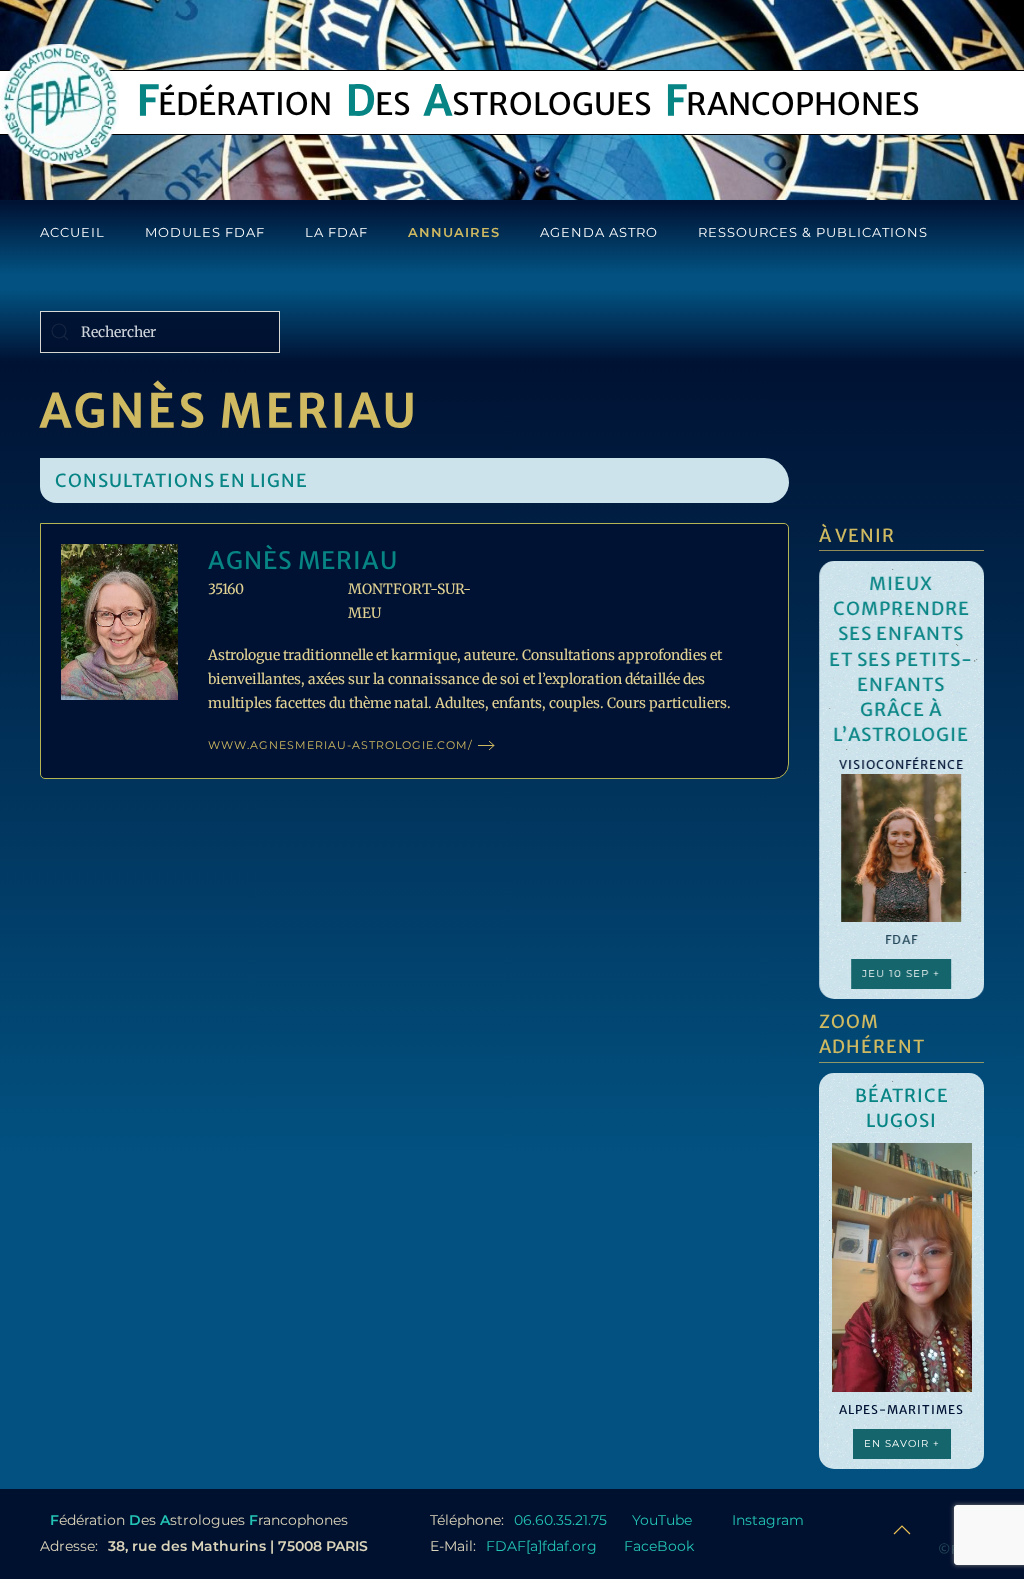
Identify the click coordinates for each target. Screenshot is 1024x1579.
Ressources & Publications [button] (813, 232)
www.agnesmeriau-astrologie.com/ (340, 745)
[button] (902, 1530)
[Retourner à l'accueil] (59, 104)
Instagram (768, 1520)
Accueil (72, 232)
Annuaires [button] (454, 232)
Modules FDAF (205, 232)
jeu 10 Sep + (902, 973)
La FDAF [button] (336, 232)
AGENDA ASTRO (599, 232)
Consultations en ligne (181, 480)
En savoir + (902, 1443)
